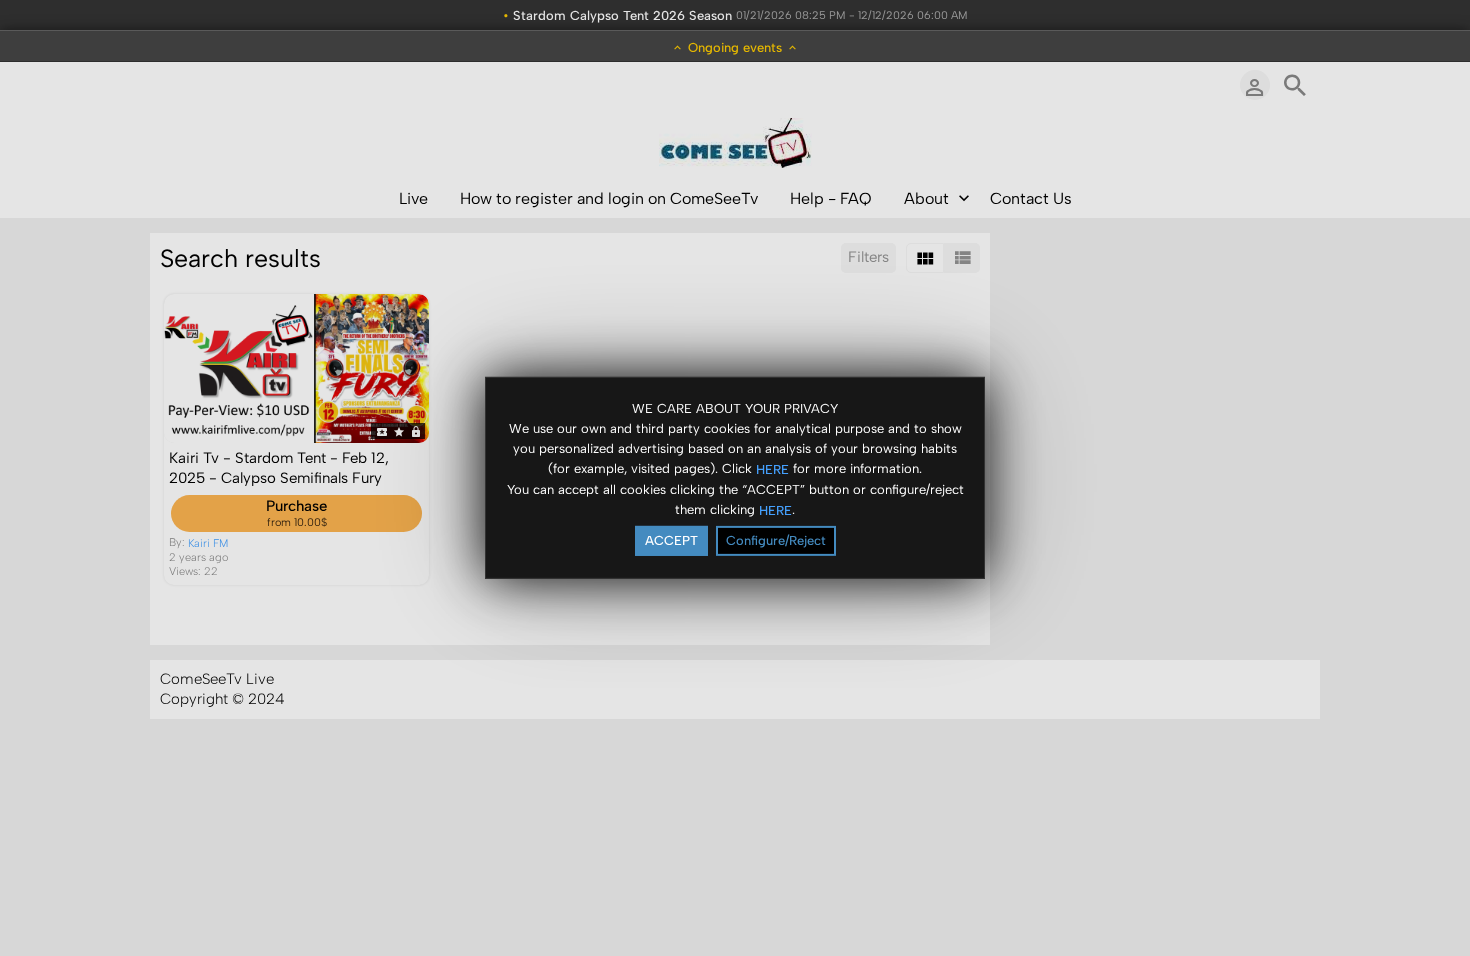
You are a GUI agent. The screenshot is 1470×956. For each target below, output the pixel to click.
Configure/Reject (776, 540)
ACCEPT (671, 540)
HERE (772, 468)
